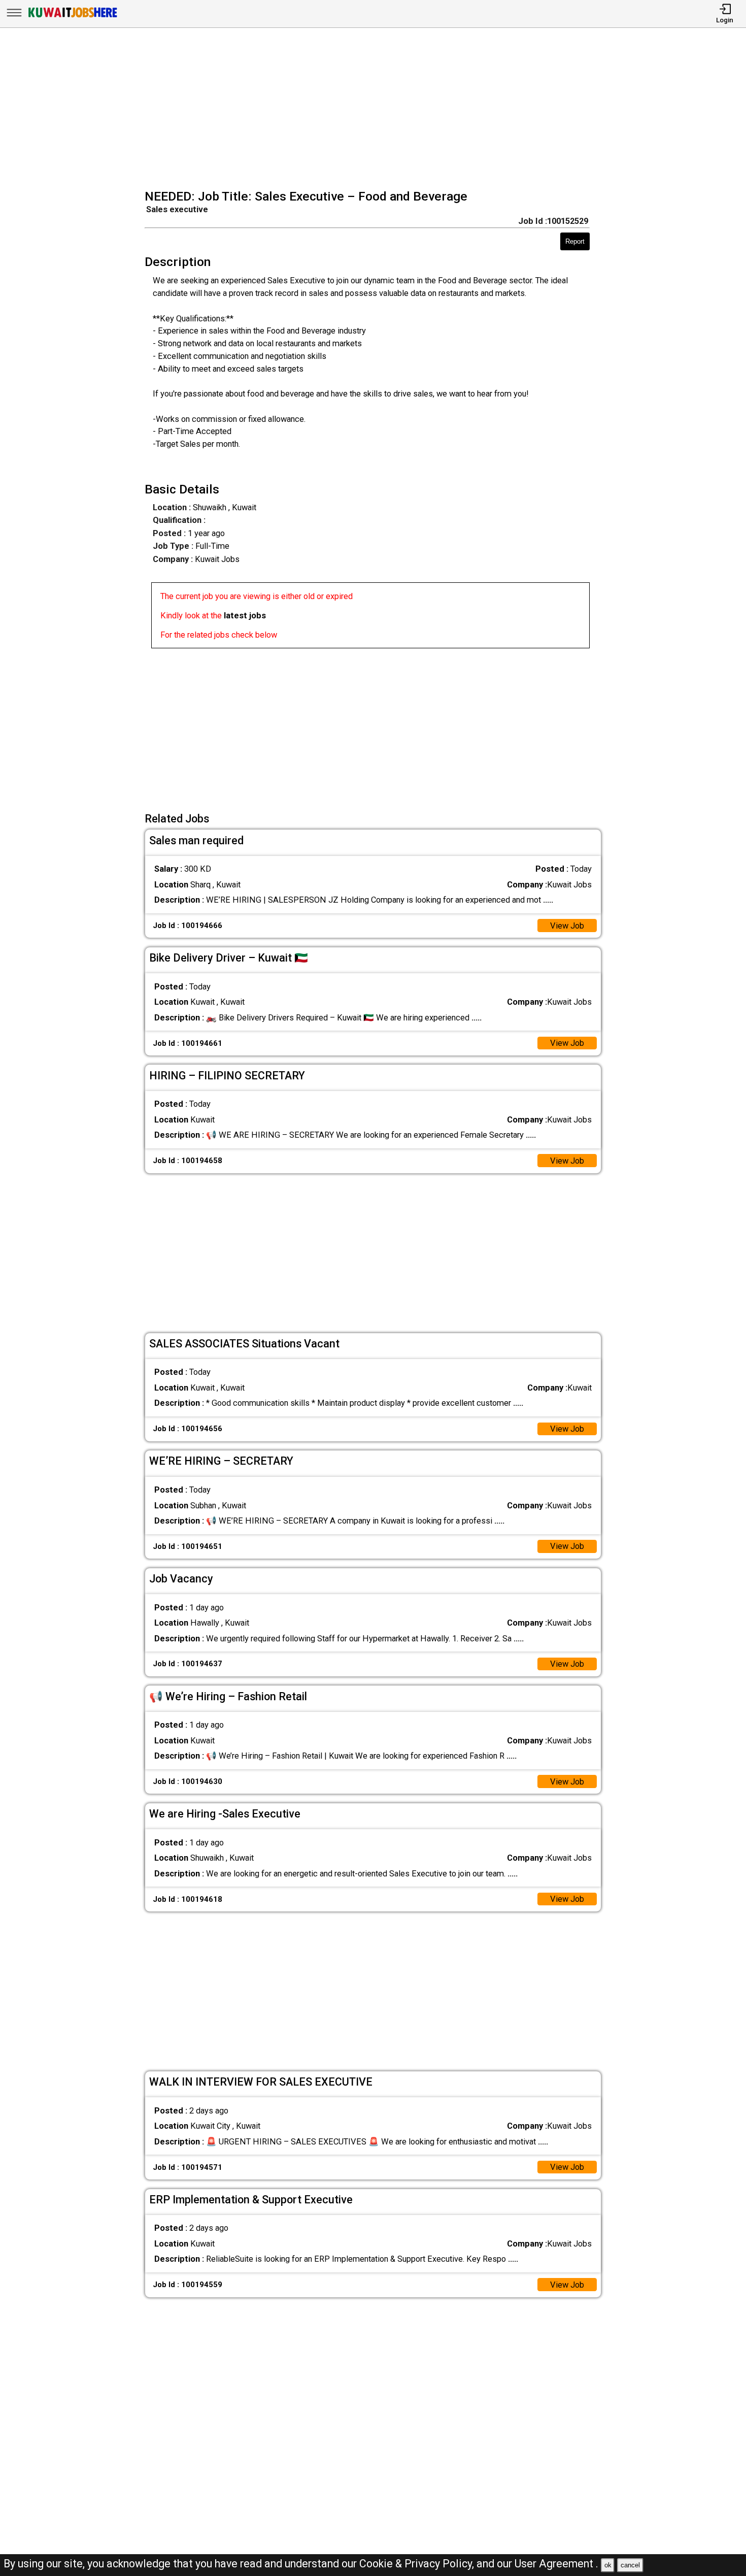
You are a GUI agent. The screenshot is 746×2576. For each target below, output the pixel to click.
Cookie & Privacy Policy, (418, 2564)
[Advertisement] (376, 110)
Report (575, 241)
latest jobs (245, 616)
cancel (630, 2565)
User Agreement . (556, 2564)
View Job (567, 926)
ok (608, 2565)
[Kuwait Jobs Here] (73, 17)
